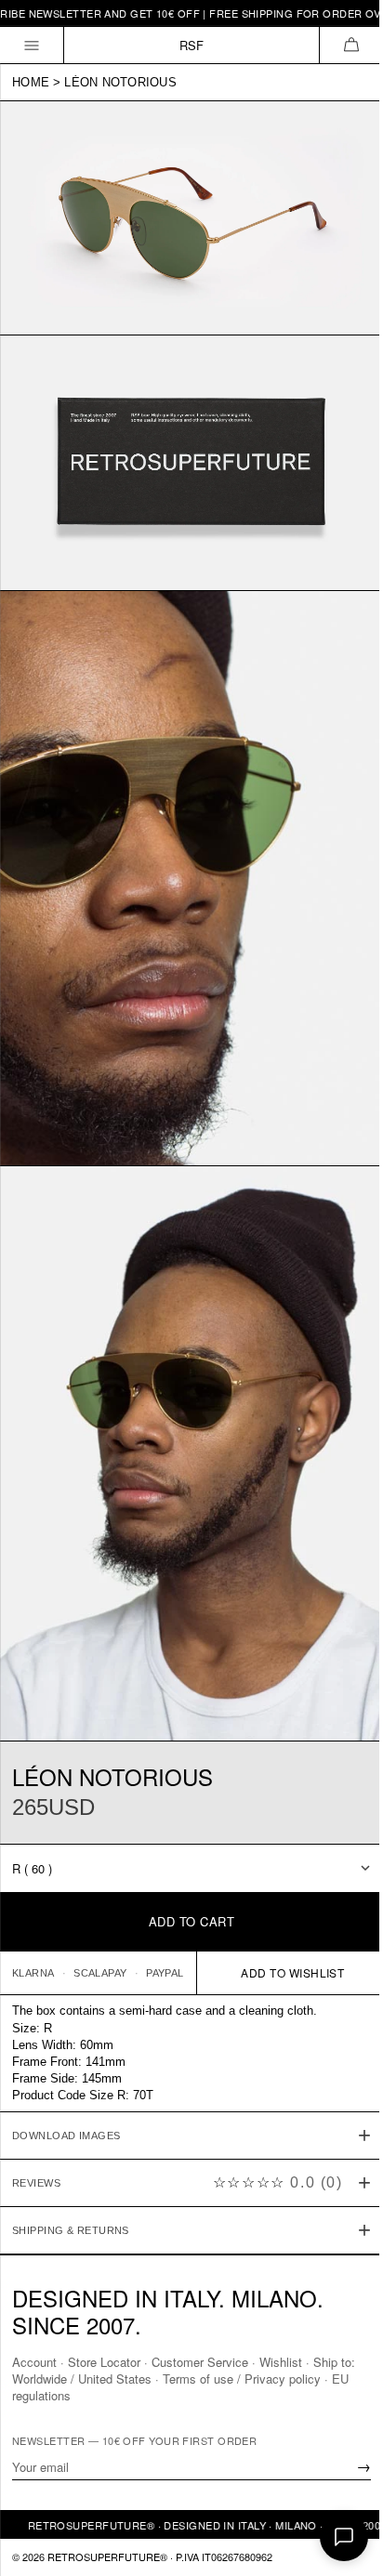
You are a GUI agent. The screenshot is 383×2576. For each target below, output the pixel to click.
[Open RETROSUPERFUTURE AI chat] (344, 2537)
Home (31, 82)
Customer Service (200, 2362)
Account (34, 2362)
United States (115, 2379)
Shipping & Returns (71, 2171)
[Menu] (32, 45)
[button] (351, 45)
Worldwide (40, 2379)
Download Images (66, 2076)
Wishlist (281, 2362)
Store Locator (104, 2362)
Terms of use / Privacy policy (242, 2379)
